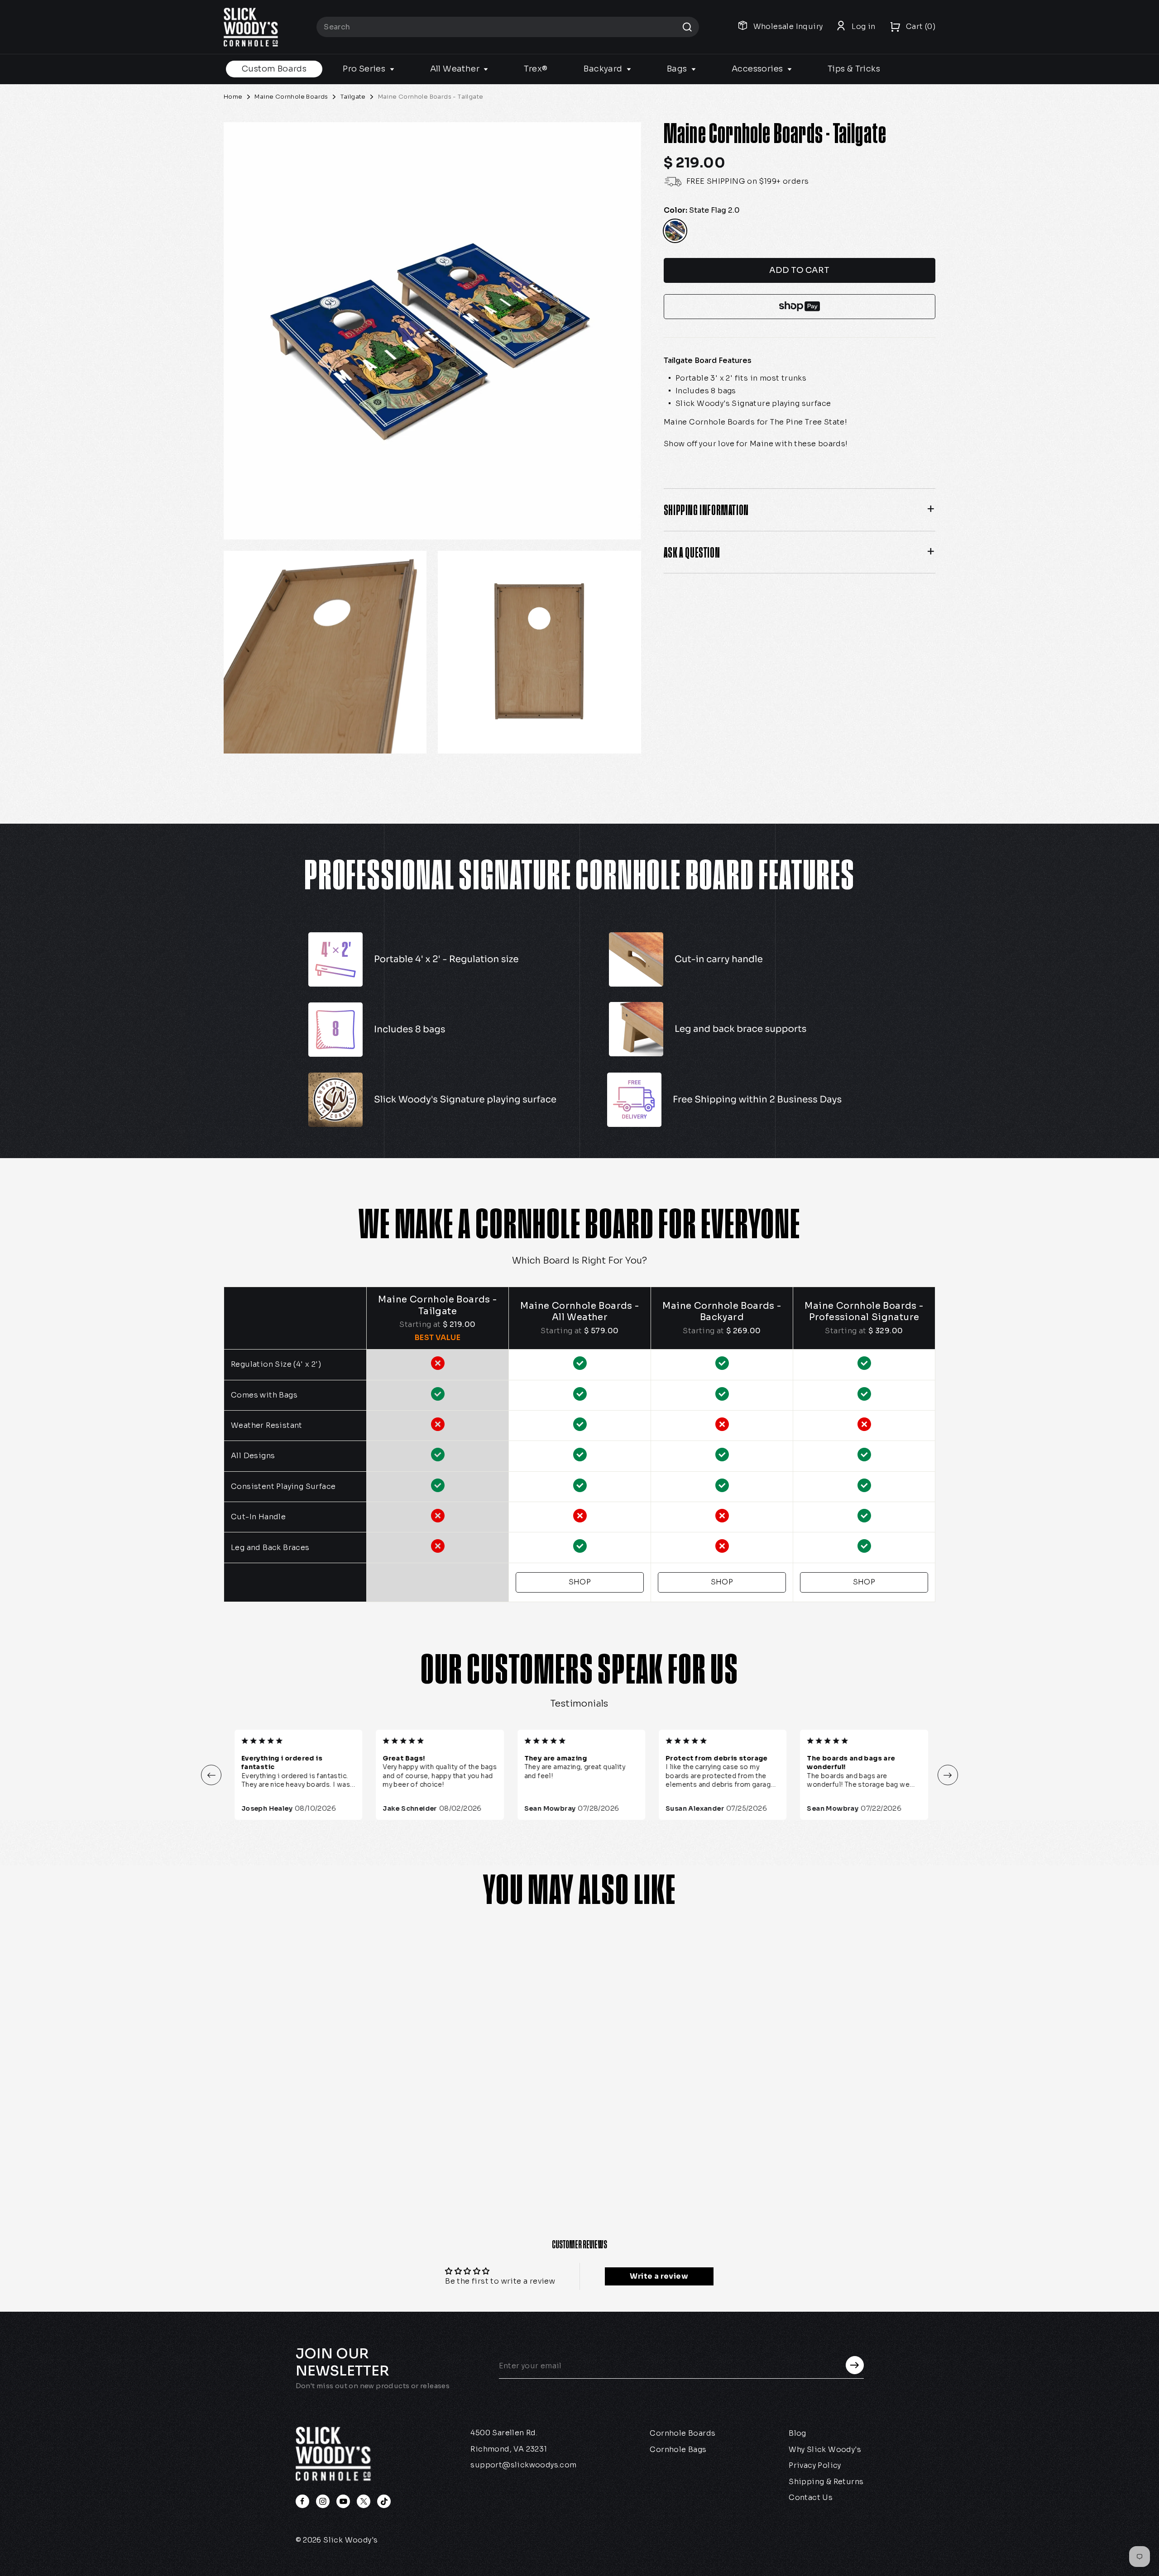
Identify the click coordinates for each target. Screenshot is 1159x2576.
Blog (797, 2433)
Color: (702, 210)
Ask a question (692, 552)
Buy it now (800, 307)
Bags (678, 69)
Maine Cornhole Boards (291, 97)
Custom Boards (274, 69)
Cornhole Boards (682, 2433)
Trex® (536, 69)
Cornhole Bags (678, 2450)
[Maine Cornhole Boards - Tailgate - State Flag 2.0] (242, 2155)
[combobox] (508, 27)
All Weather (456, 69)
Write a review (659, 2276)
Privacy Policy (815, 2465)
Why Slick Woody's (825, 2450)
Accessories (758, 69)
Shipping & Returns (826, 2482)
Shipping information (706, 510)
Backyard (604, 69)
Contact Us (811, 2497)
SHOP (580, 1582)
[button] (211, 1775)
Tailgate (353, 97)
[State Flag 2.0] (675, 231)
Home (233, 97)
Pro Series (365, 69)
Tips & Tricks (854, 69)
